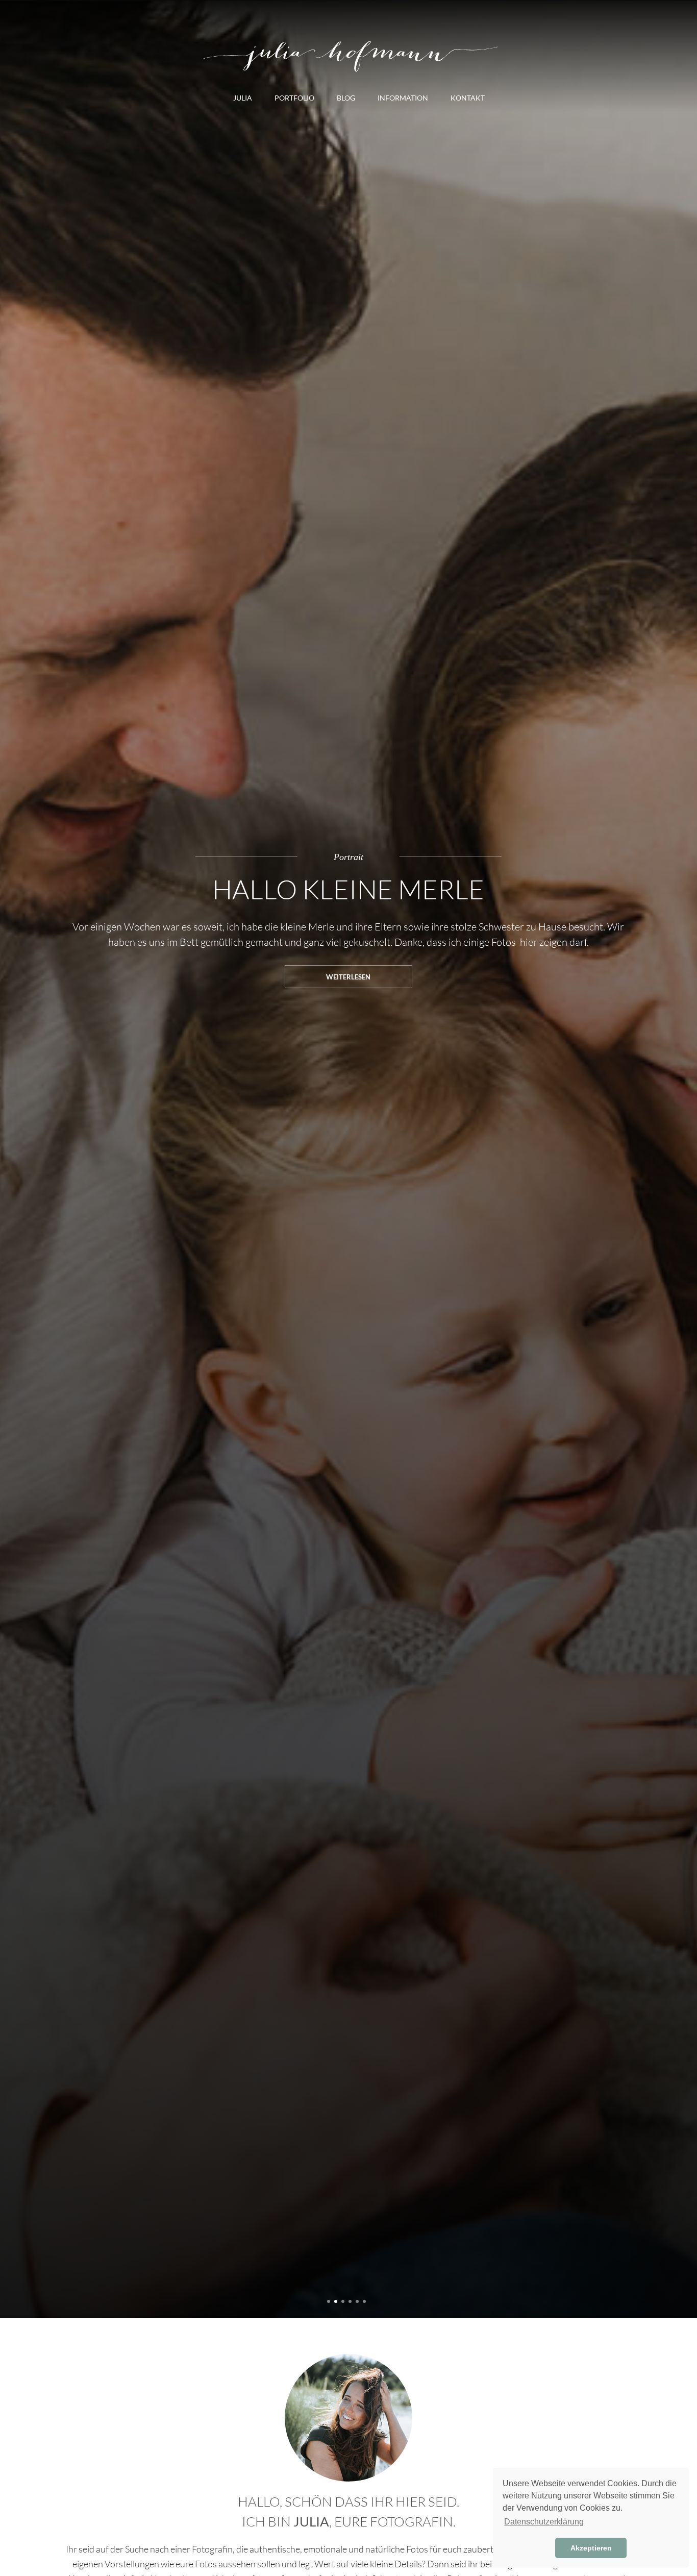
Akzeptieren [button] (591, 2548)
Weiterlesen (348, 977)
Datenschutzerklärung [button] (544, 2522)
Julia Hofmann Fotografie (348, 54)
